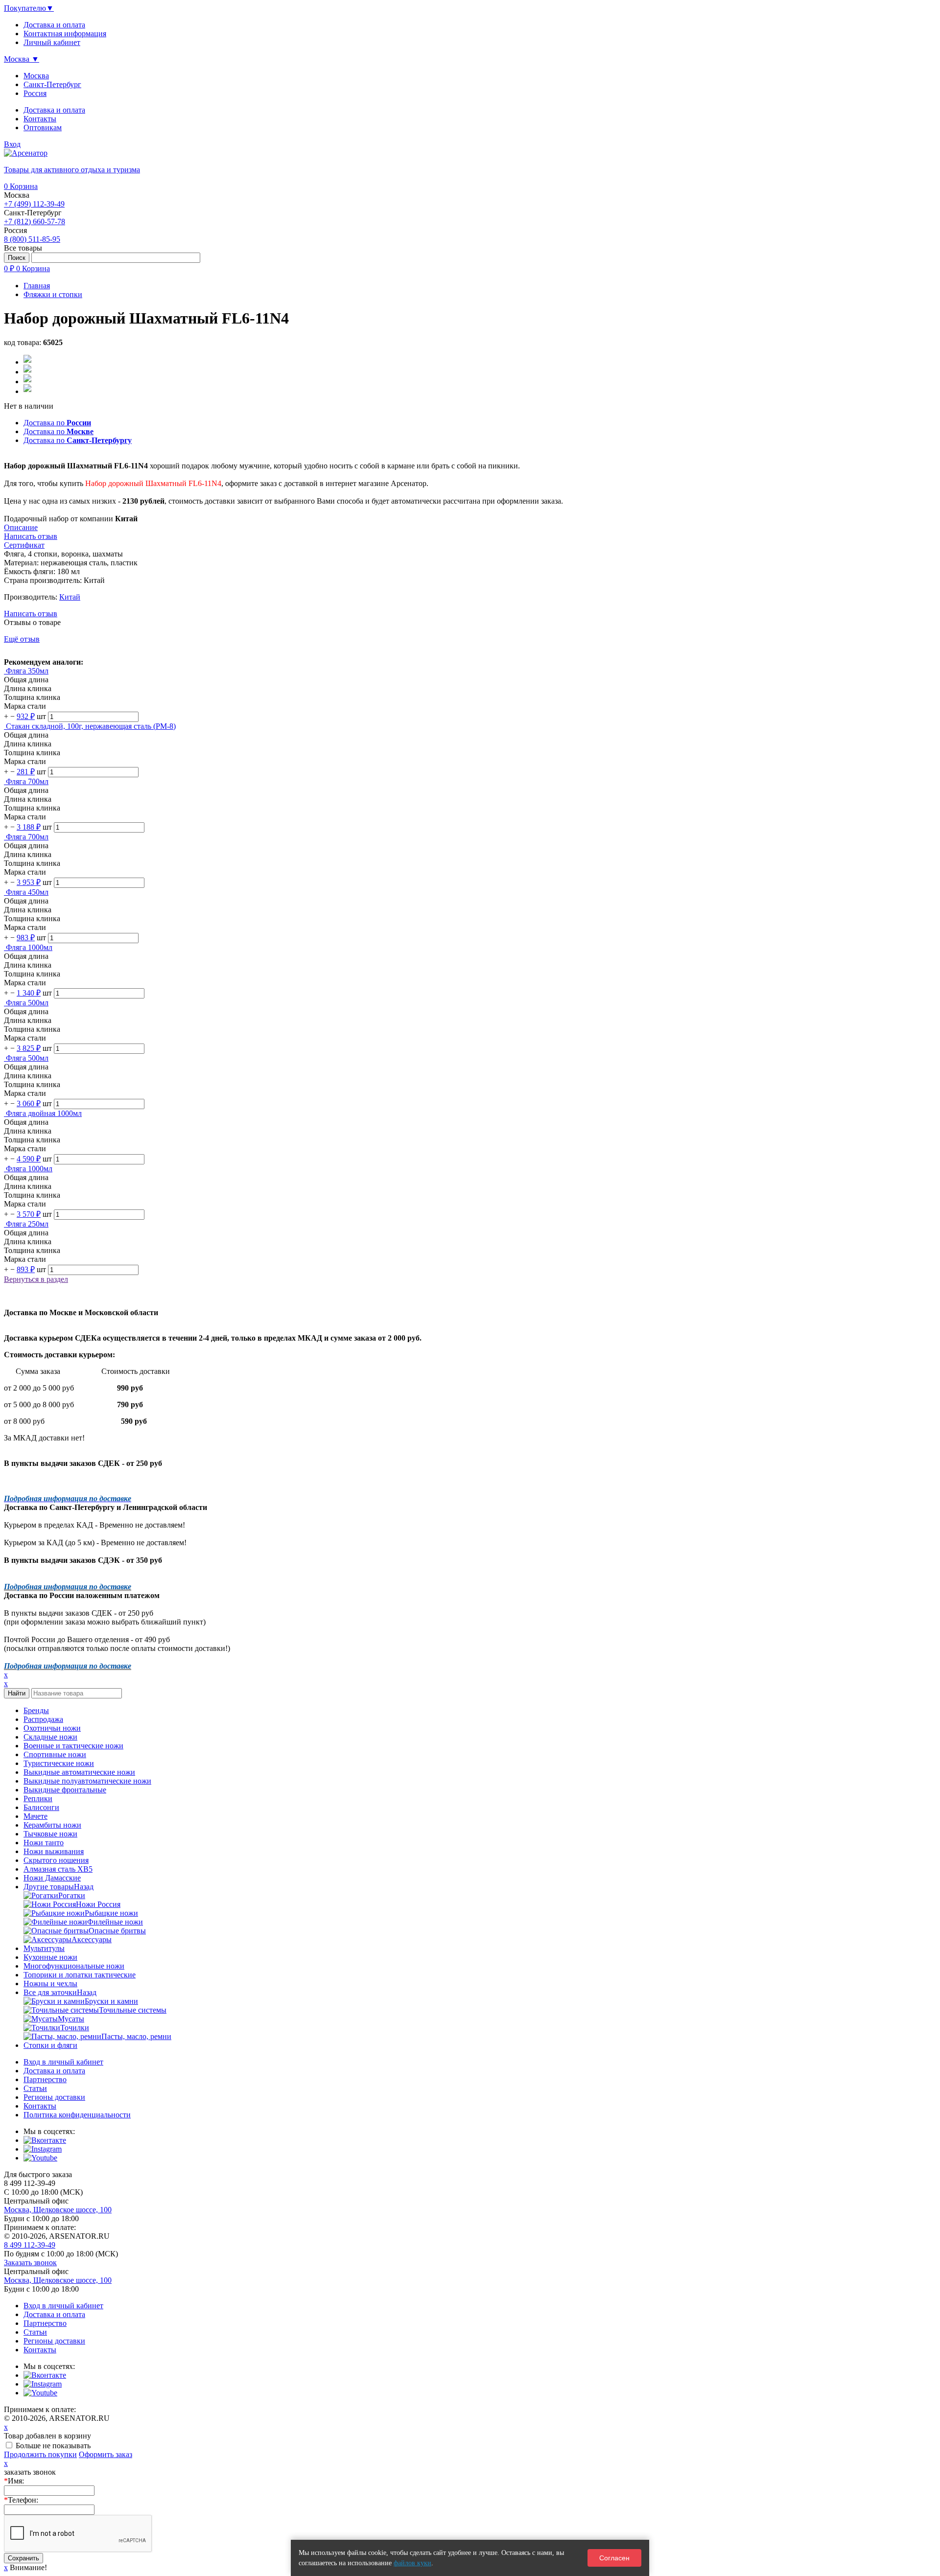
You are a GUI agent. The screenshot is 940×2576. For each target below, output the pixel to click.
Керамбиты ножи (52, 1825)
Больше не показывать (53, 2446)
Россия (35, 93)
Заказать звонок (30, 2263)
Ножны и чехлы (50, 1984)
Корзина (21, 186)
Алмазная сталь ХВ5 (58, 1869)
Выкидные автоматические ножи (79, 1772)
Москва (36, 76)
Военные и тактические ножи (73, 1746)
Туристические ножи (59, 1763)
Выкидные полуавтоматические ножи (87, 1781)
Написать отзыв (31, 614)
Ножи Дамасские (52, 1878)
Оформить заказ (106, 2454)
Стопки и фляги (50, 2045)
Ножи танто (44, 1843)
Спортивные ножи (55, 1754)
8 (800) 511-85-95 (32, 239)
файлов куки (412, 2563)
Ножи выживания (54, 1851)
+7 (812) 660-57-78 (35, 221)
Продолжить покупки (40, 2454)
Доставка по (57, 423)
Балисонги (41, 1807)
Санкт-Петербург (52, 84)
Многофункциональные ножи (74, 1966)
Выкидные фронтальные (65, 1790)
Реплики (38, 1799)
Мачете (35, 1816)
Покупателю (29, 8)
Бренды (36, 1710)
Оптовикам (43, 128)
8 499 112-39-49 (30, 2245)
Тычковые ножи (50, 1834)
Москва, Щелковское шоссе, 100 (58, 2210)
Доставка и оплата (54, 110)
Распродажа (43, 1719)
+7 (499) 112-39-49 (34, 204)
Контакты (40, 119)
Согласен (614, 2558)
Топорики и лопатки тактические (80, 1975)
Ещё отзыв (22, 639)
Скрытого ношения (56, 1860)
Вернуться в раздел (36, 1279)
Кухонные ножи (50, 1957)
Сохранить (23, 2558)
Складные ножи (50, 1737)
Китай (70, 597)
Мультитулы (44, 1948)
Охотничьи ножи (52, 1728)
